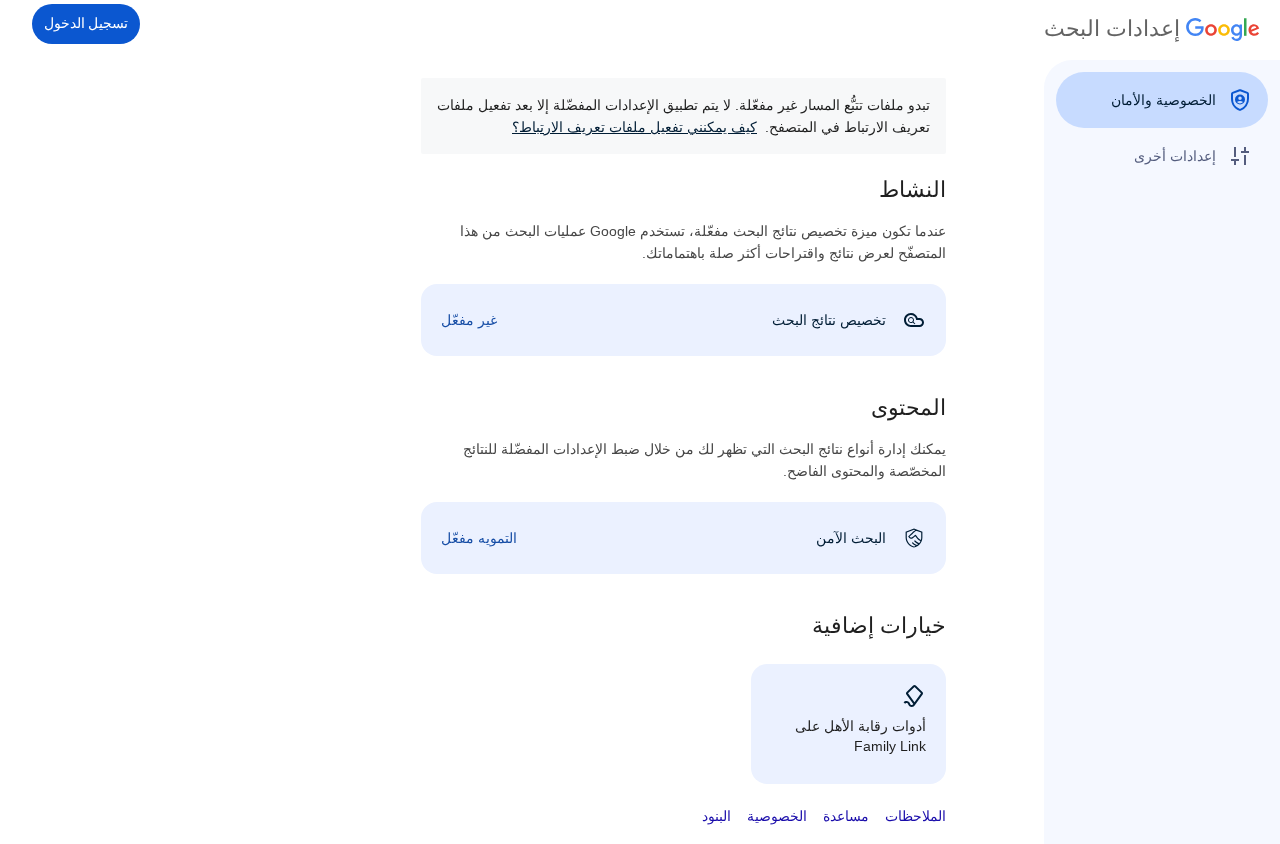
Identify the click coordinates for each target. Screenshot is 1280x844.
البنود (716, 816)
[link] (683, 320)
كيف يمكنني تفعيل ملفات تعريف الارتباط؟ (634, 127)
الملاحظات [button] (915, 816)
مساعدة (846, 816)
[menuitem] (1162, 100)
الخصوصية (777, 816)
